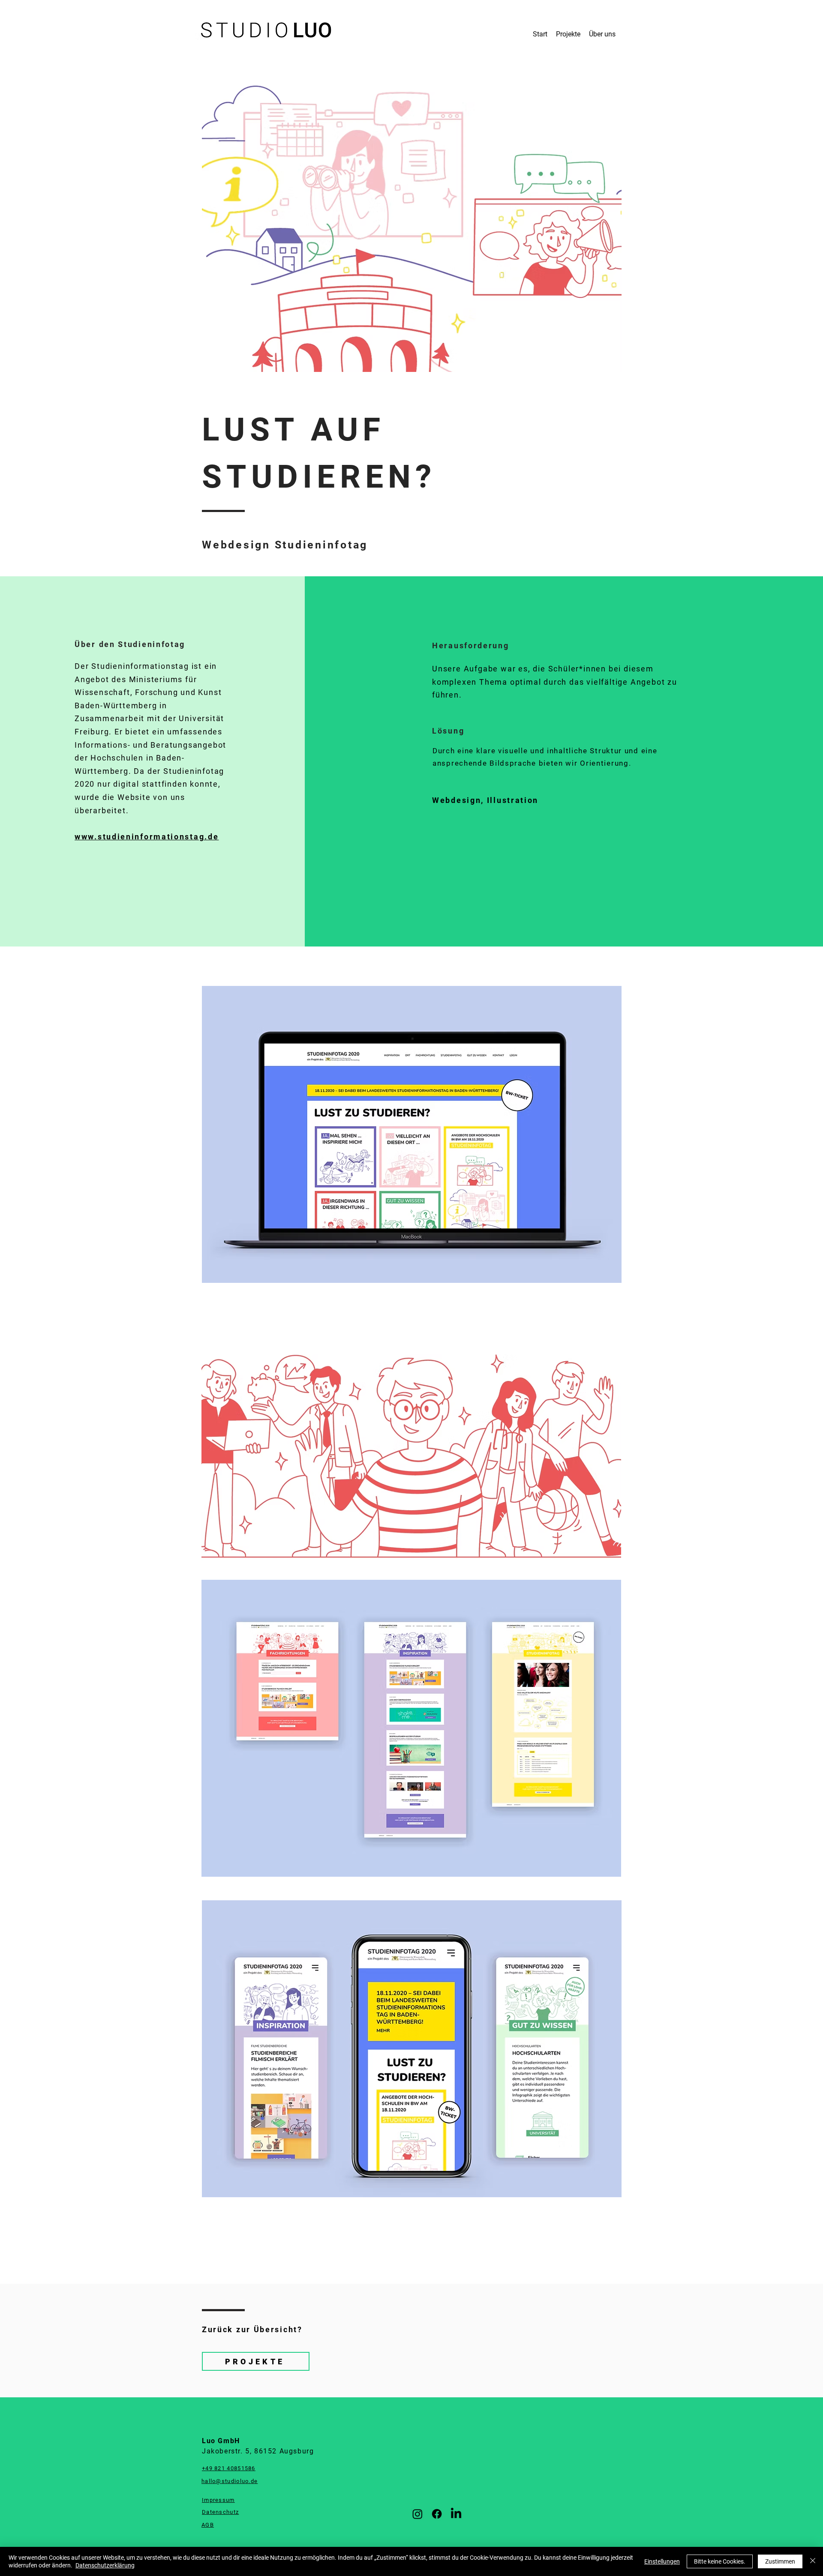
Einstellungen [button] (662, 2561)
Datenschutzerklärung (105, 2565)
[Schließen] (813, 2561)
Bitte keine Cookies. (720, 2561)
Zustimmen (780, 2561)
